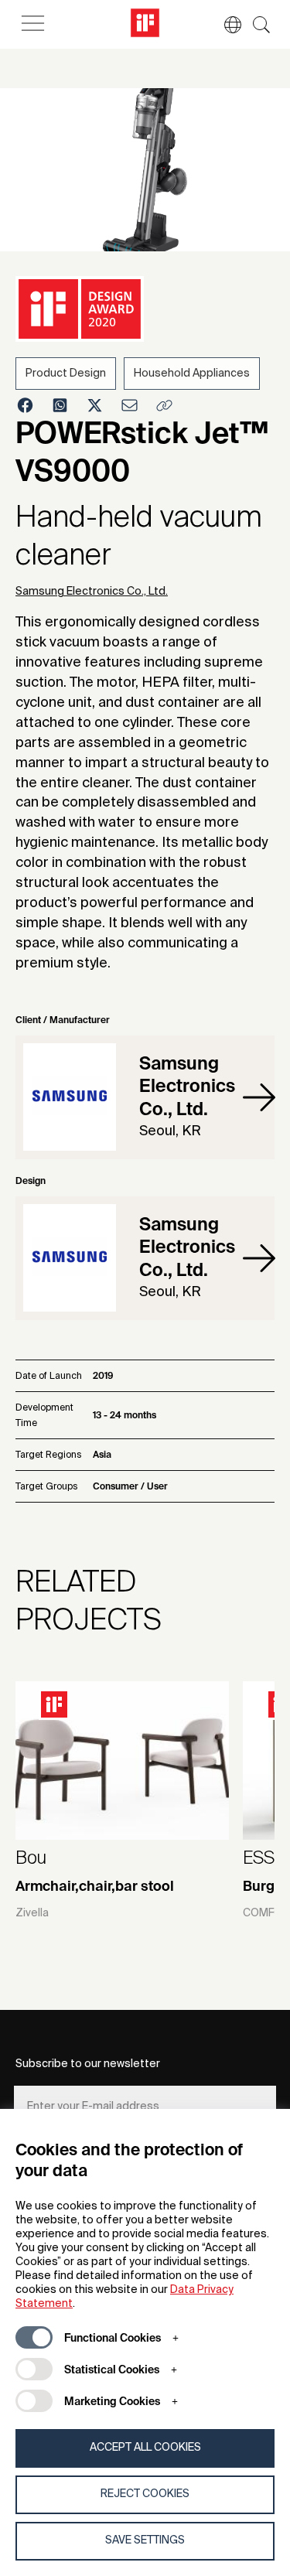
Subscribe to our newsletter (88, 2064)
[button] (225, 25)
